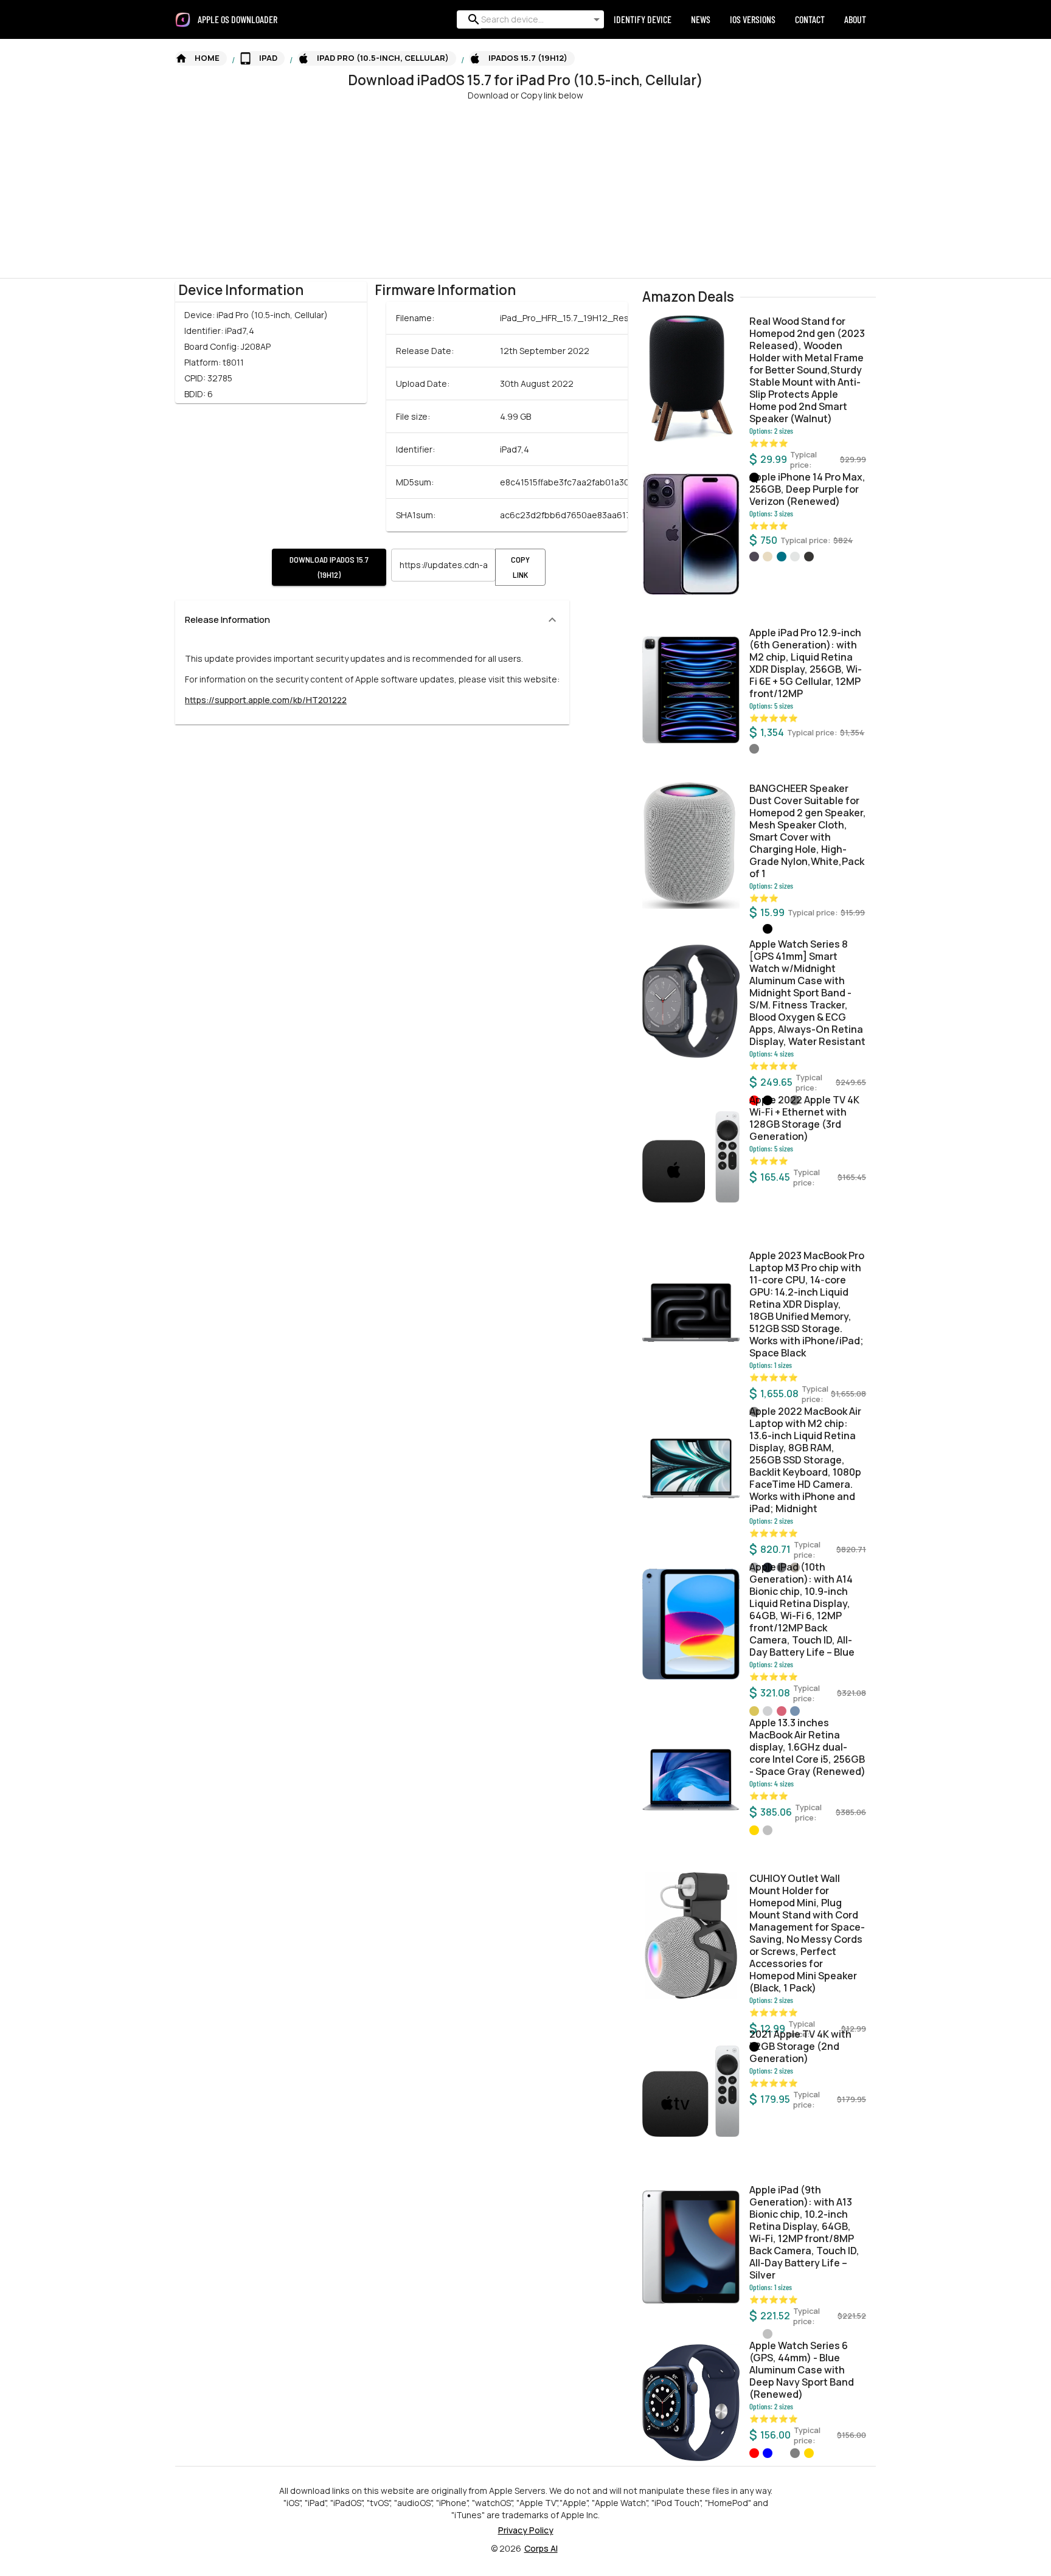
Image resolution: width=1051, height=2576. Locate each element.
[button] (201, 58)
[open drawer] (183, 20)
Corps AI (541, 2548)
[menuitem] (242, 19)
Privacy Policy (526, 2530)
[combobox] (528, 19)
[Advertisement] (365, 187)
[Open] (597, 19)
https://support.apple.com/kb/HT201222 (266, 700)
